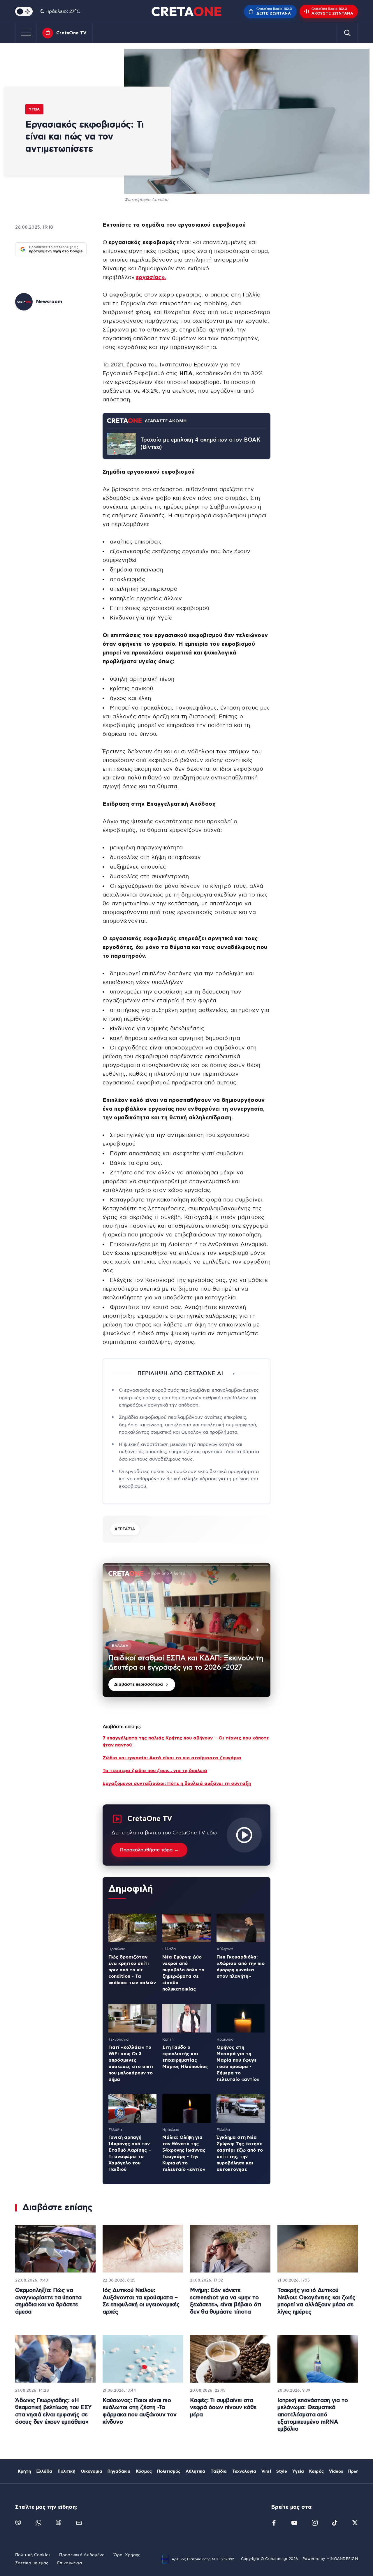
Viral (266, 2471)
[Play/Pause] (186, 1630)
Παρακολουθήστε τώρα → (149, 1850)
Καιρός (316, 2471)
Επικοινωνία (70, 2563)
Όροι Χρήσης (127, 2555)
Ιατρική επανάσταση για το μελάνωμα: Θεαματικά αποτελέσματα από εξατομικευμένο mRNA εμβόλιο (313, 2415)
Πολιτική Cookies (33, 2555)
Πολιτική (67, 2471)
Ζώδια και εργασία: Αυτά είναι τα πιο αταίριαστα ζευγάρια (172, 1758)
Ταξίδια (219, 2471)
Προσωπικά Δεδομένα (82, 2555)
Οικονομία (92, 2471)
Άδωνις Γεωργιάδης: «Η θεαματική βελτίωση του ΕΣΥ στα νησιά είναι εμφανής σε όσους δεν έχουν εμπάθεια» (53, 2411)
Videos (336, 2471)
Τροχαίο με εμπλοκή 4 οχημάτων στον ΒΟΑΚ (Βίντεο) (200, 444)
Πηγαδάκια (119, 2471)
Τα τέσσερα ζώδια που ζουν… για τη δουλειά (155, 1771)
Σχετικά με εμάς (32, 2563)
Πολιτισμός (169, 2471)
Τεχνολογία (244, 2471)
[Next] (258, 1630)
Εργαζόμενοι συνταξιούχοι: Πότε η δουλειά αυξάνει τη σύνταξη (177, 1783)
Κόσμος (144, 2471)
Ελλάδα (44, 2471)
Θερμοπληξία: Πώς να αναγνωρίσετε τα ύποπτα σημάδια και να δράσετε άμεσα (48, 2301)
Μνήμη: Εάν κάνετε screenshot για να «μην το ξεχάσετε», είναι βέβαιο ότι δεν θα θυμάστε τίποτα (226, 2301)
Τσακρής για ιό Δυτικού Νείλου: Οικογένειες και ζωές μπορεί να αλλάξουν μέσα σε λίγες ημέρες (316, 2301)
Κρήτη (24, 2471)
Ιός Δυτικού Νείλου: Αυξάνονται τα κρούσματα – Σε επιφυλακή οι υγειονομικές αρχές (141, 2301)
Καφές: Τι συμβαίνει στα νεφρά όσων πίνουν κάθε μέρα (223, 2408)
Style (282, 2471)
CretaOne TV (71, 33)
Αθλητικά (195, 2471)
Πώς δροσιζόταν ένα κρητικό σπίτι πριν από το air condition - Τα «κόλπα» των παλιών (132, 1970)
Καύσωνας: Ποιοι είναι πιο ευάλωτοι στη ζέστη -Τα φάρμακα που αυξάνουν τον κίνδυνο (140, 2411)
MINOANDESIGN (342, 2559)
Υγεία (34, 109)
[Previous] (115, 1630)
